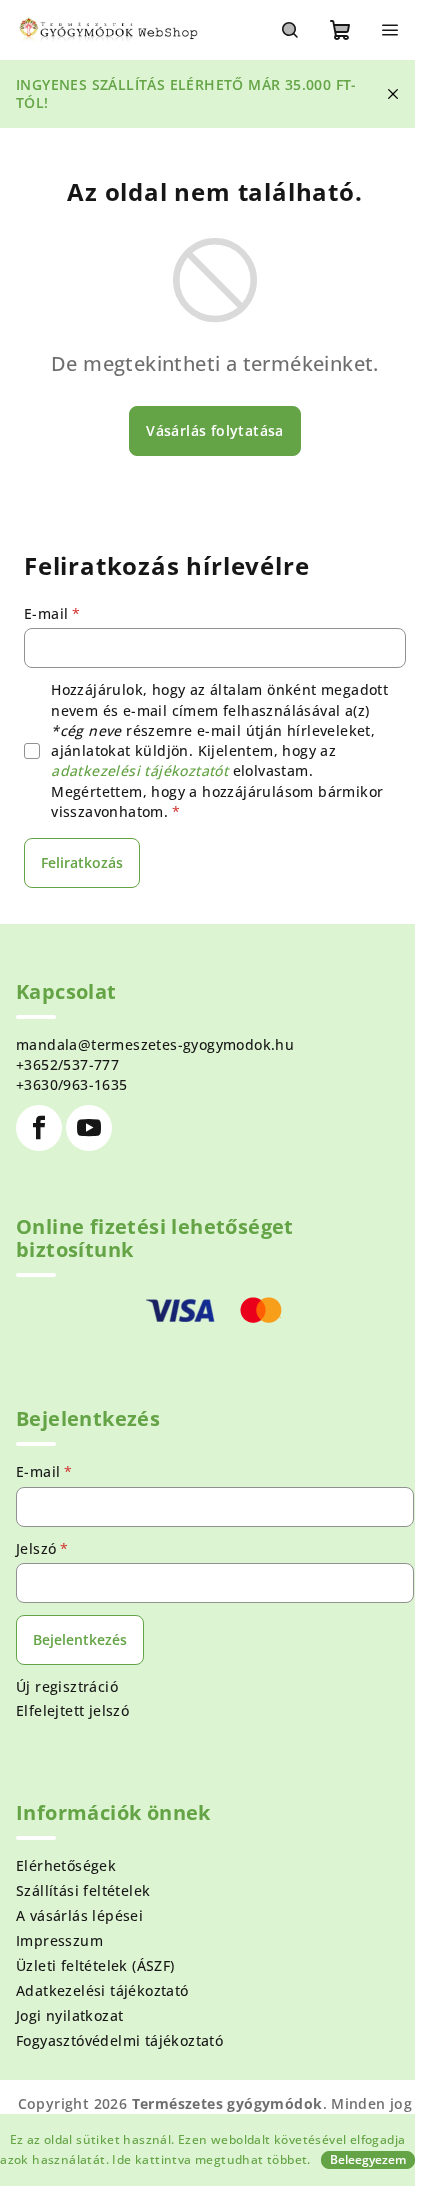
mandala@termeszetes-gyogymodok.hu (155, 1044)
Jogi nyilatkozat (69, 2015)
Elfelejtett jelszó (72, 1710)
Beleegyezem (368, 2159)
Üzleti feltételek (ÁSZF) (95, 1965)
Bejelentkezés (80, 1639)
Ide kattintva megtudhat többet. (211, 2159)
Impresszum (59, 1940)
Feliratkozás (82, 862)
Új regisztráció (67, 1686)
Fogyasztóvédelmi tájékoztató (119, 2040)
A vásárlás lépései (79, 1915)
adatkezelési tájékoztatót (139, 770)
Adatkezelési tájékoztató (102, 1990)
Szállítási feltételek (83, 1890)
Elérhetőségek (66, 1865)
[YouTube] (89, 1128)
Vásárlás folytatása (215, 430)
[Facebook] (39, 1128)
